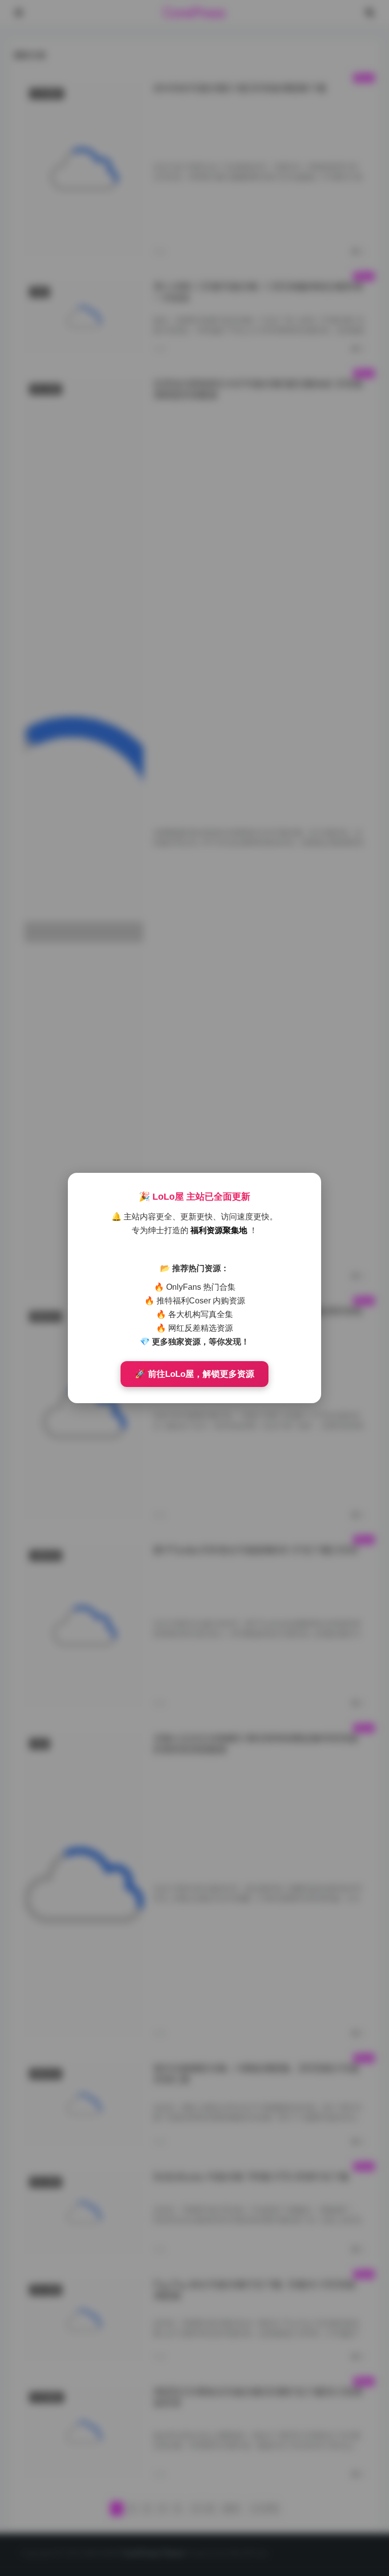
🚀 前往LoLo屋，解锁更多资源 (194, 1374)
